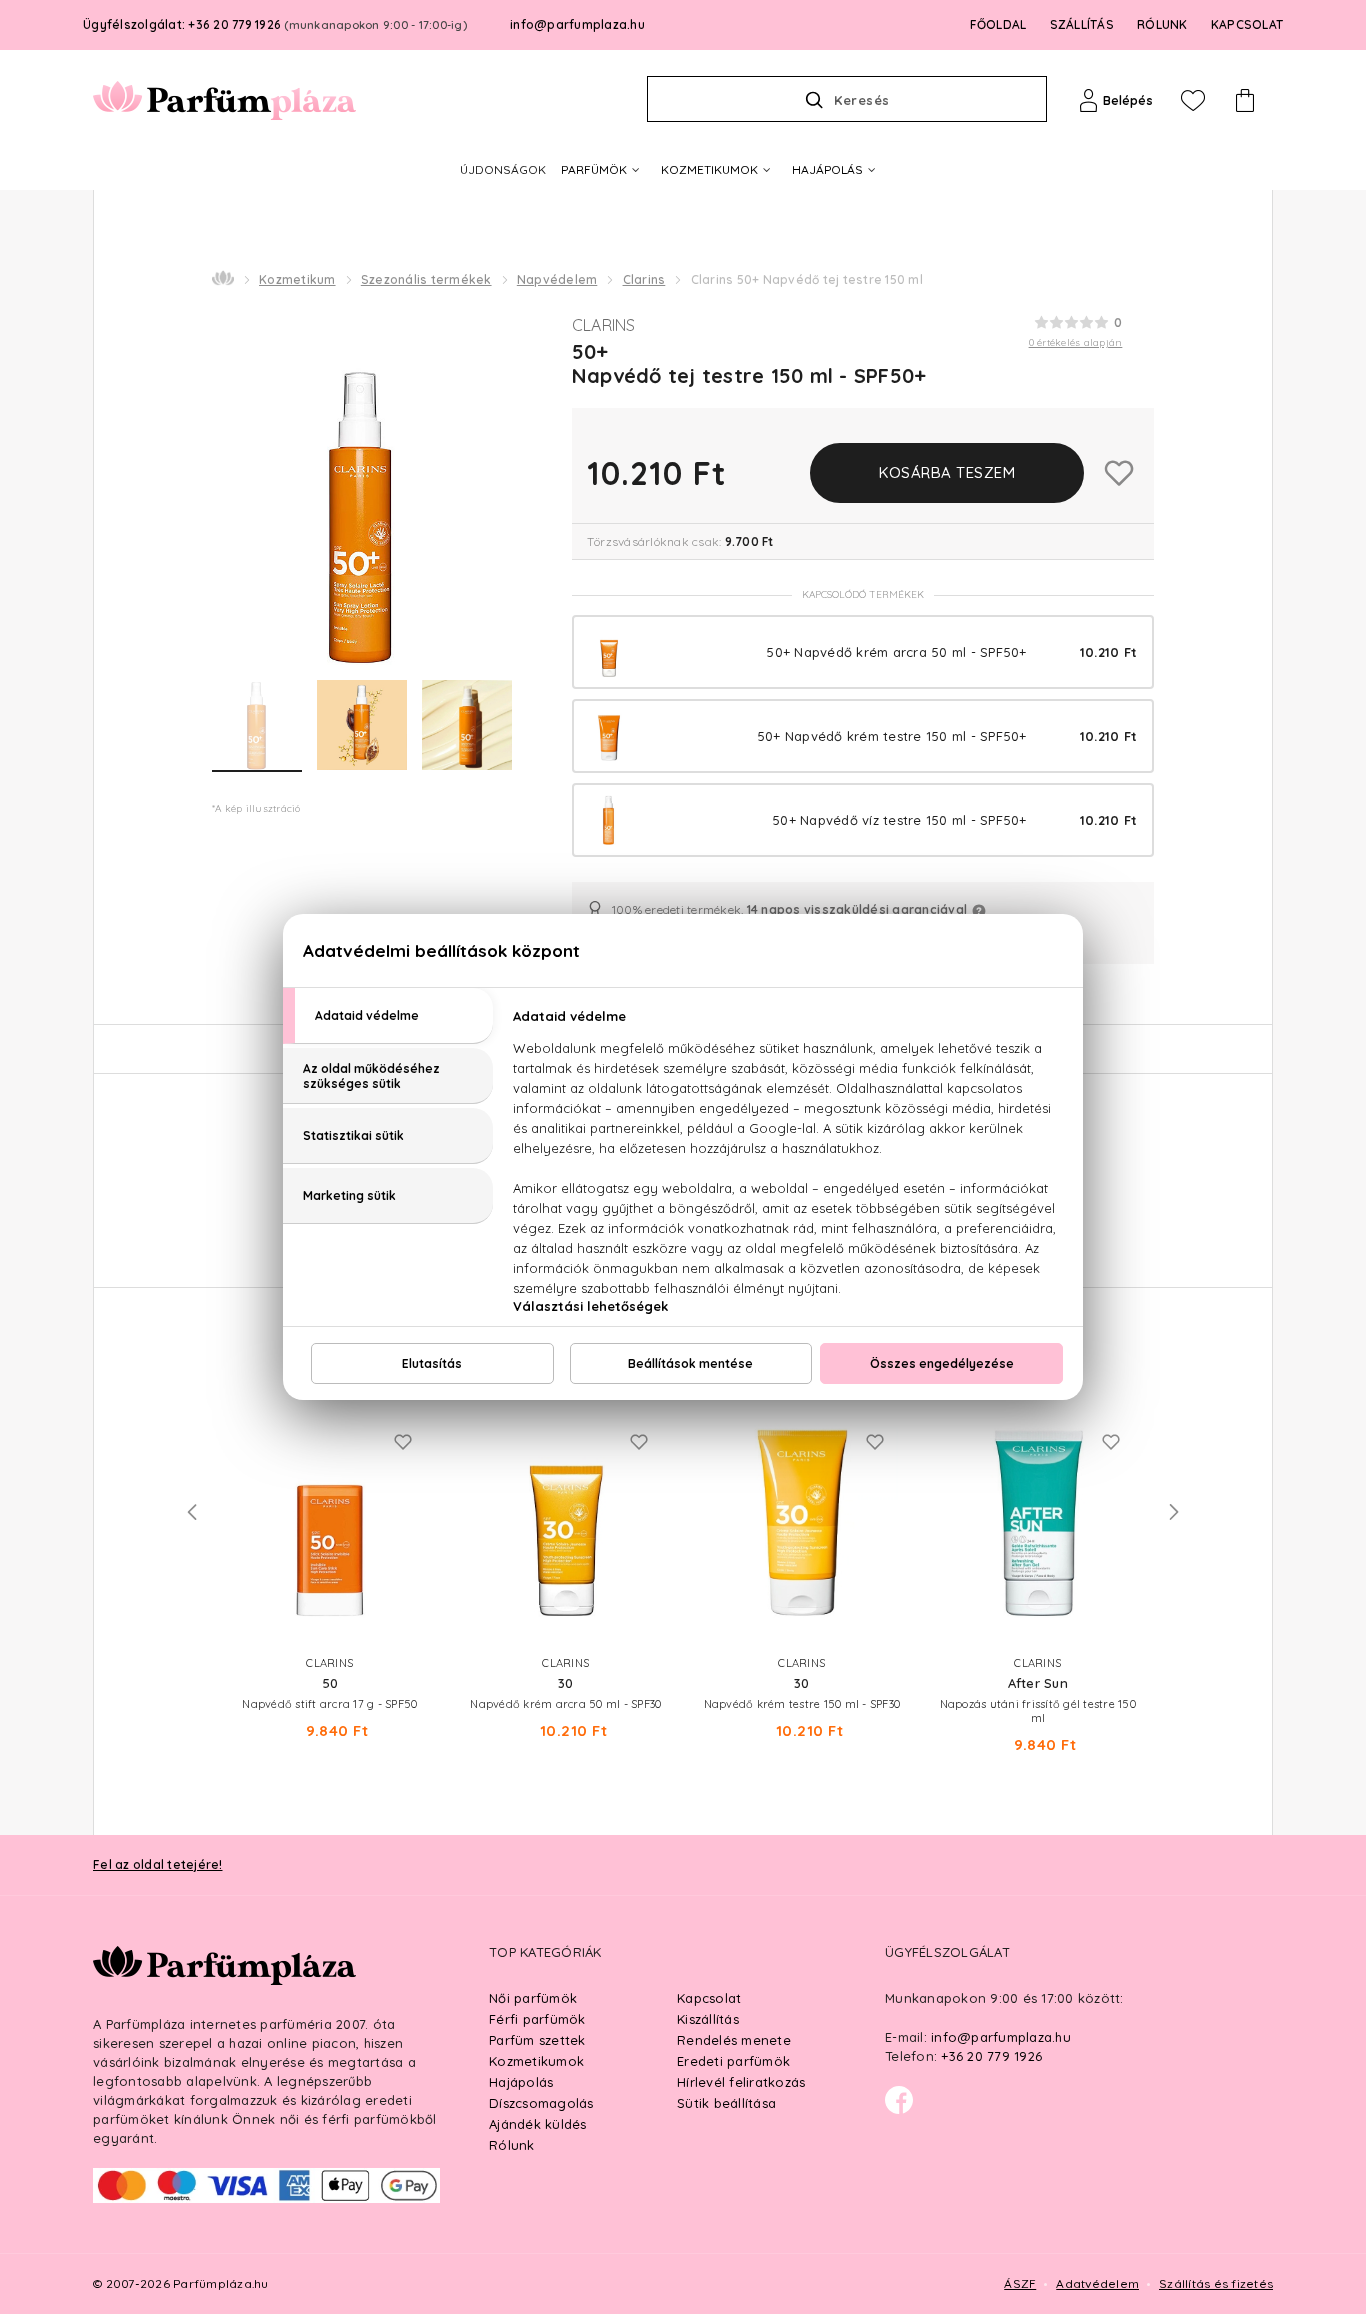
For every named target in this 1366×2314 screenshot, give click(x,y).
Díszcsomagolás (541, 2103)
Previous (192, 1512)
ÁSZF (1020, 2283)
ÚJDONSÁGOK (503, 169)
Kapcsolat (709, 1998)
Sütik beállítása (726, 2103)
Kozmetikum (297, 279)
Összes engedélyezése (942, 1363)
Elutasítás (432, 1363)
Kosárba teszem (947, 472)
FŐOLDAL (998, 24)
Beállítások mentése (690, 1363)
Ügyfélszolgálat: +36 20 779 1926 (275, 24)
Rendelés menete (734, 2040)
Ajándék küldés (538, 2124)
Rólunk (512, 2145)
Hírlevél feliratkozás (741, 2082)
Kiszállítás (708, 2019)
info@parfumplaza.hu (577, 24)
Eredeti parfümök (733, 2061)
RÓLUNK (1162, 24)
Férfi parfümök (537, 2019)
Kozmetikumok (536, 2061)
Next (1174, 1512)
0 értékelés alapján (1076, 342)
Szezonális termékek (426, 279)
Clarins (644, 279)
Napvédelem (557, 279)
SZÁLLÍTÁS (1082, 24)
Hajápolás (521, 2082)
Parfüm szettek (537, 2040)
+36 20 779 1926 (991, 2056)
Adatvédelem (1097, 2283)
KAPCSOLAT (1247, 24)
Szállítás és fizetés (1216, 2283)
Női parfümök (533, 1998)
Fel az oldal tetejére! (158, 1864)
